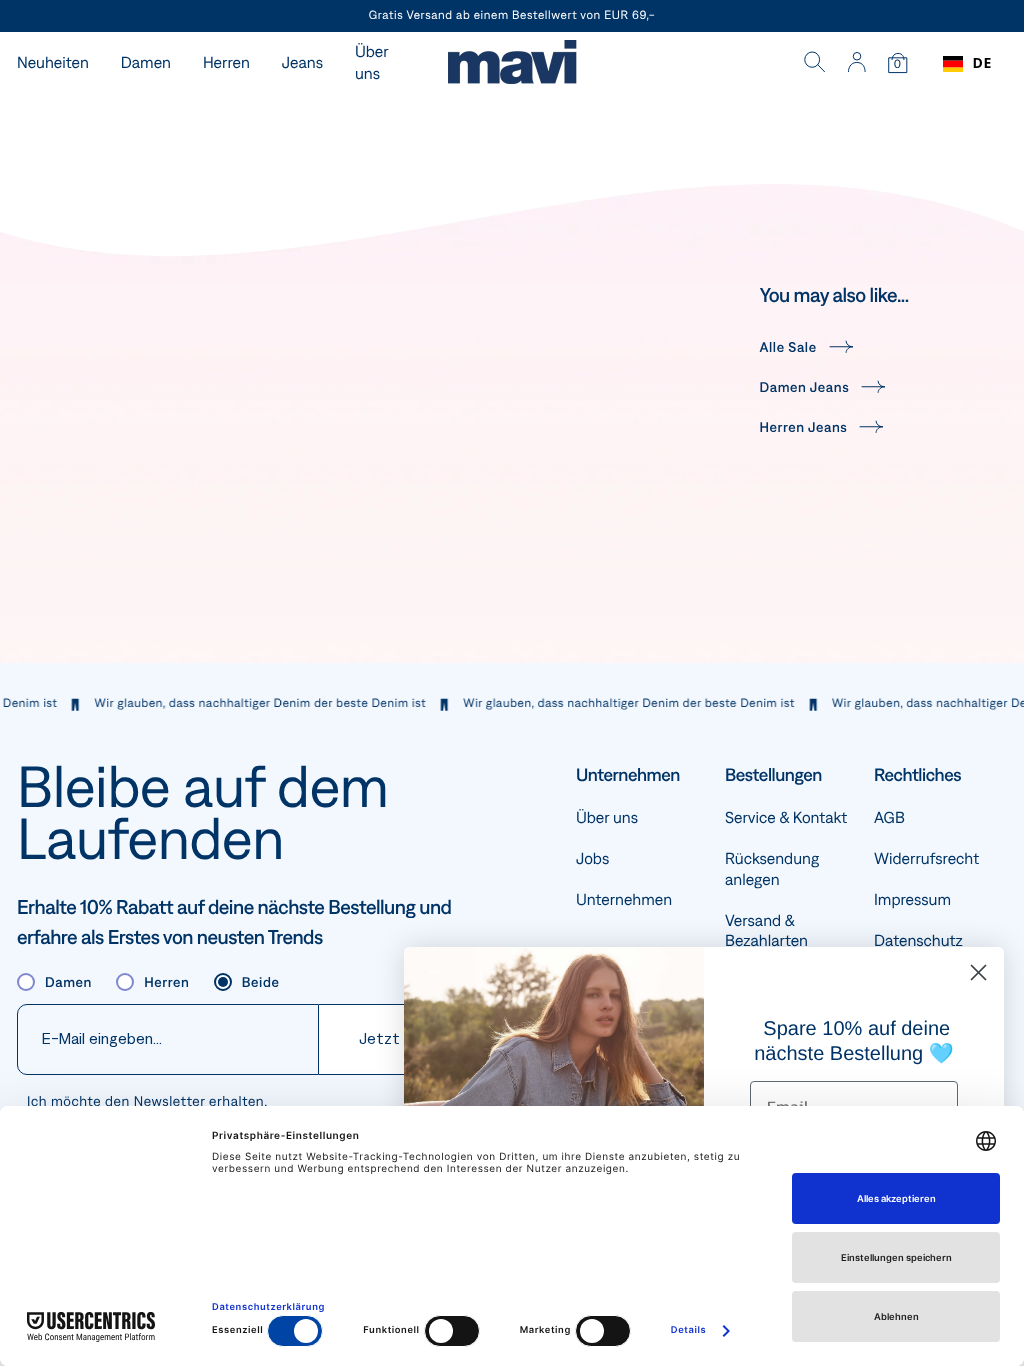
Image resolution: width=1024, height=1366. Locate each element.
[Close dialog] (978, 972)
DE (982, 63)
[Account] (856, 64)
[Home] (512, 64)
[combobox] (967, 64)
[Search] (815, 64)
